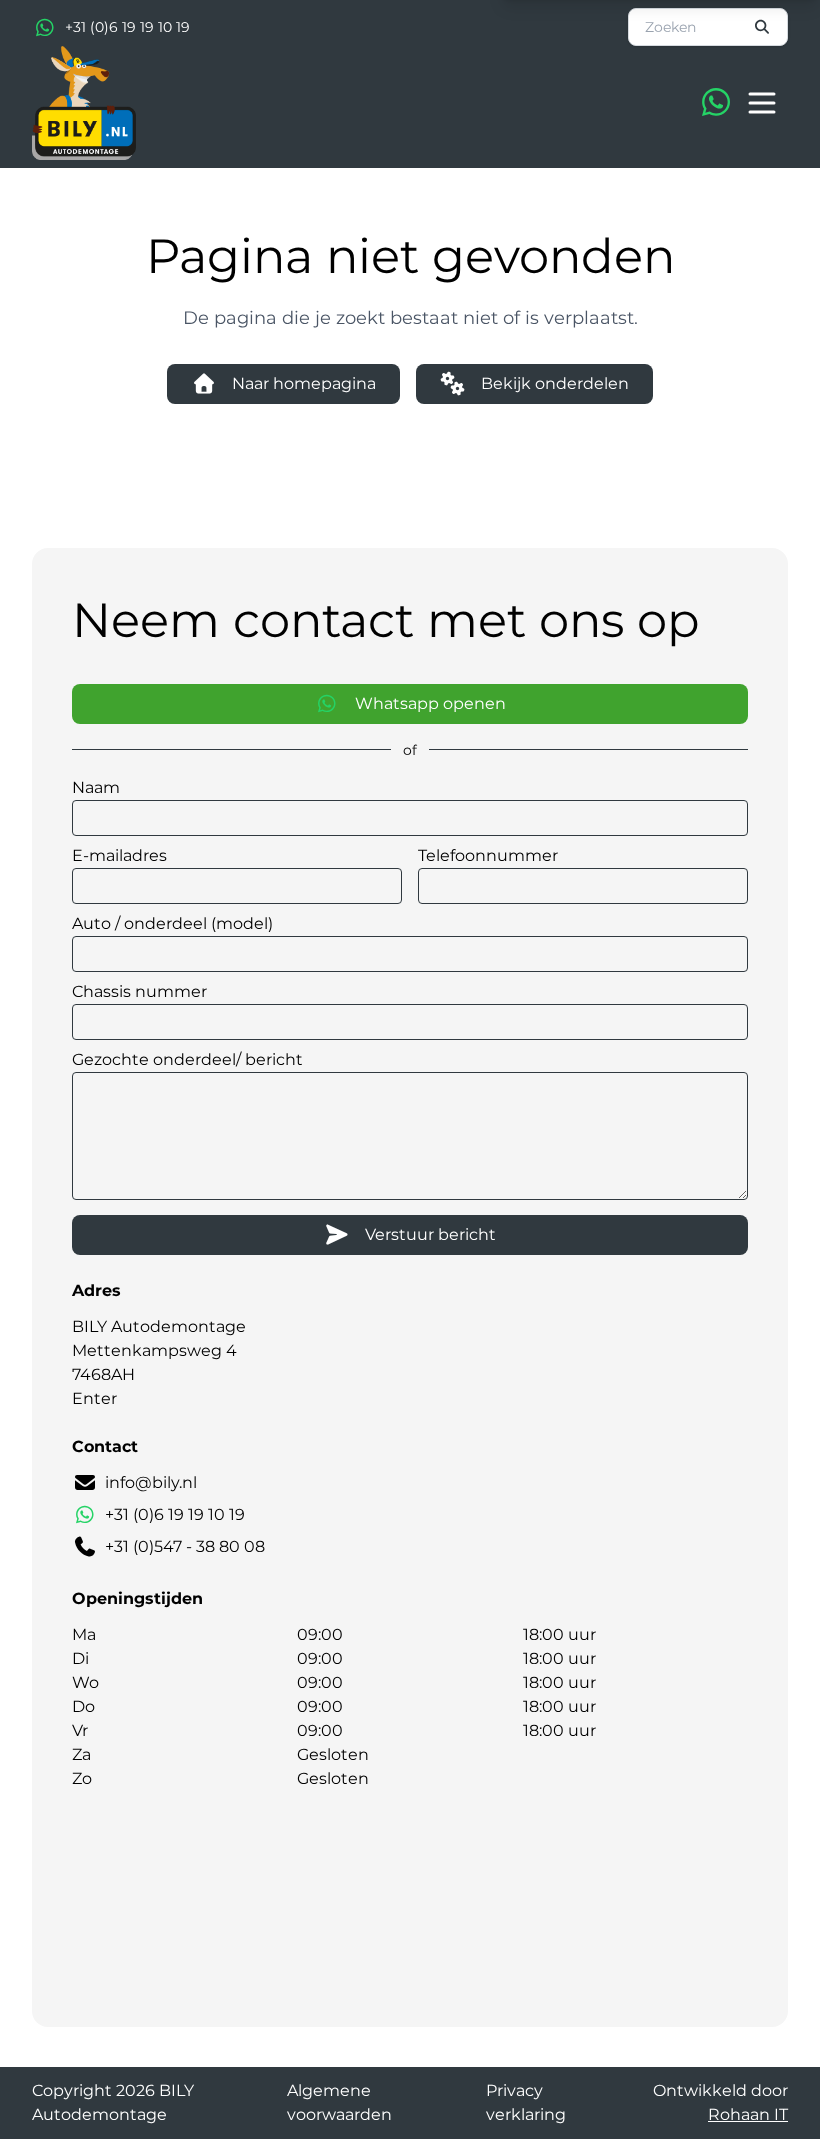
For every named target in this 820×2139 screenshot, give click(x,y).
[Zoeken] (763, 27)
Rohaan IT (748, 2114)
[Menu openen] (762, 103)
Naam (96, 787)
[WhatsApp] (716, 103)
